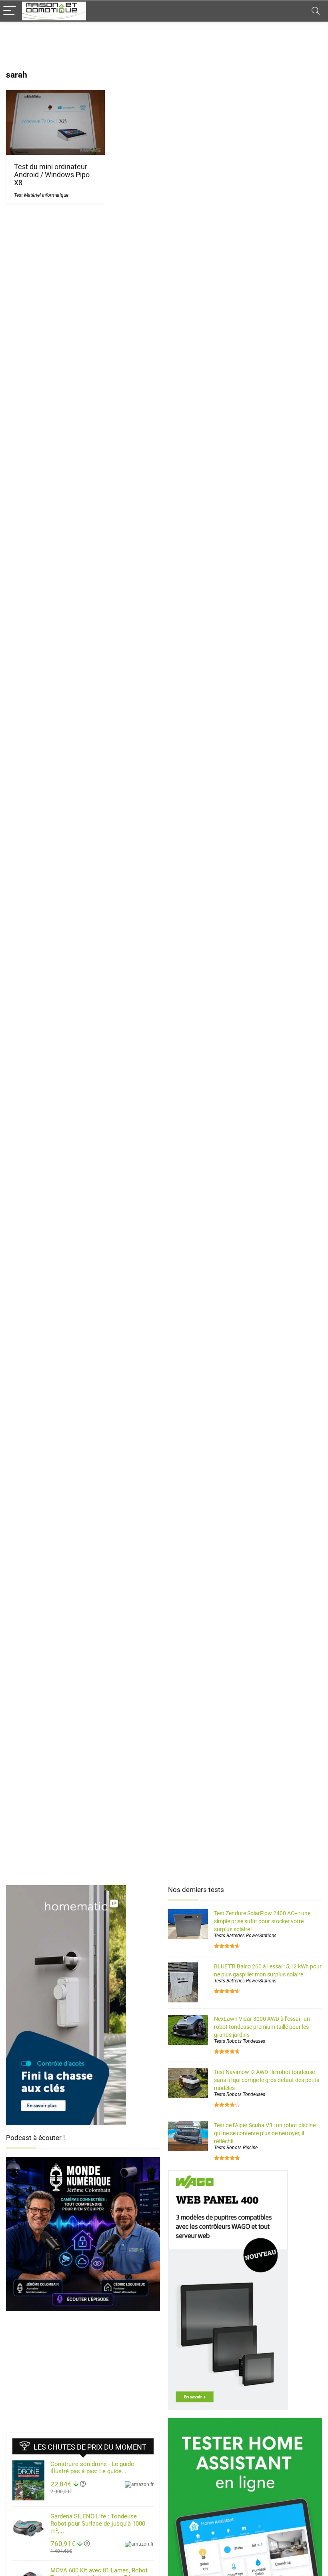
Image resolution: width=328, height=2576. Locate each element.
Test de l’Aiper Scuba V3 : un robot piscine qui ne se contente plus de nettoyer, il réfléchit (265, 2133)
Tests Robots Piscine (236, 2148)
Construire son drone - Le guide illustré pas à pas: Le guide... (92, 2468)
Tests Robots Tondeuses (240, 2041)
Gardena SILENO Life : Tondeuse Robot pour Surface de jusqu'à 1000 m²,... (98, 2524)
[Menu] (10, 11)
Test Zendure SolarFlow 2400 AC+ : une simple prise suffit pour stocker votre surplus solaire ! (262, 1921)
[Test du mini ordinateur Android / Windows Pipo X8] (55, 95)
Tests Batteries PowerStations (245, 1936)
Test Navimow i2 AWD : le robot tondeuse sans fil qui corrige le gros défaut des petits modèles (267, 2080)
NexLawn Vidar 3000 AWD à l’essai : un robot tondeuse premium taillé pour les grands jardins (262, 2027)
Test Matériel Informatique (41, 195)
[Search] (316, 11)
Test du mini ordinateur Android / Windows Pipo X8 (52, 175)
